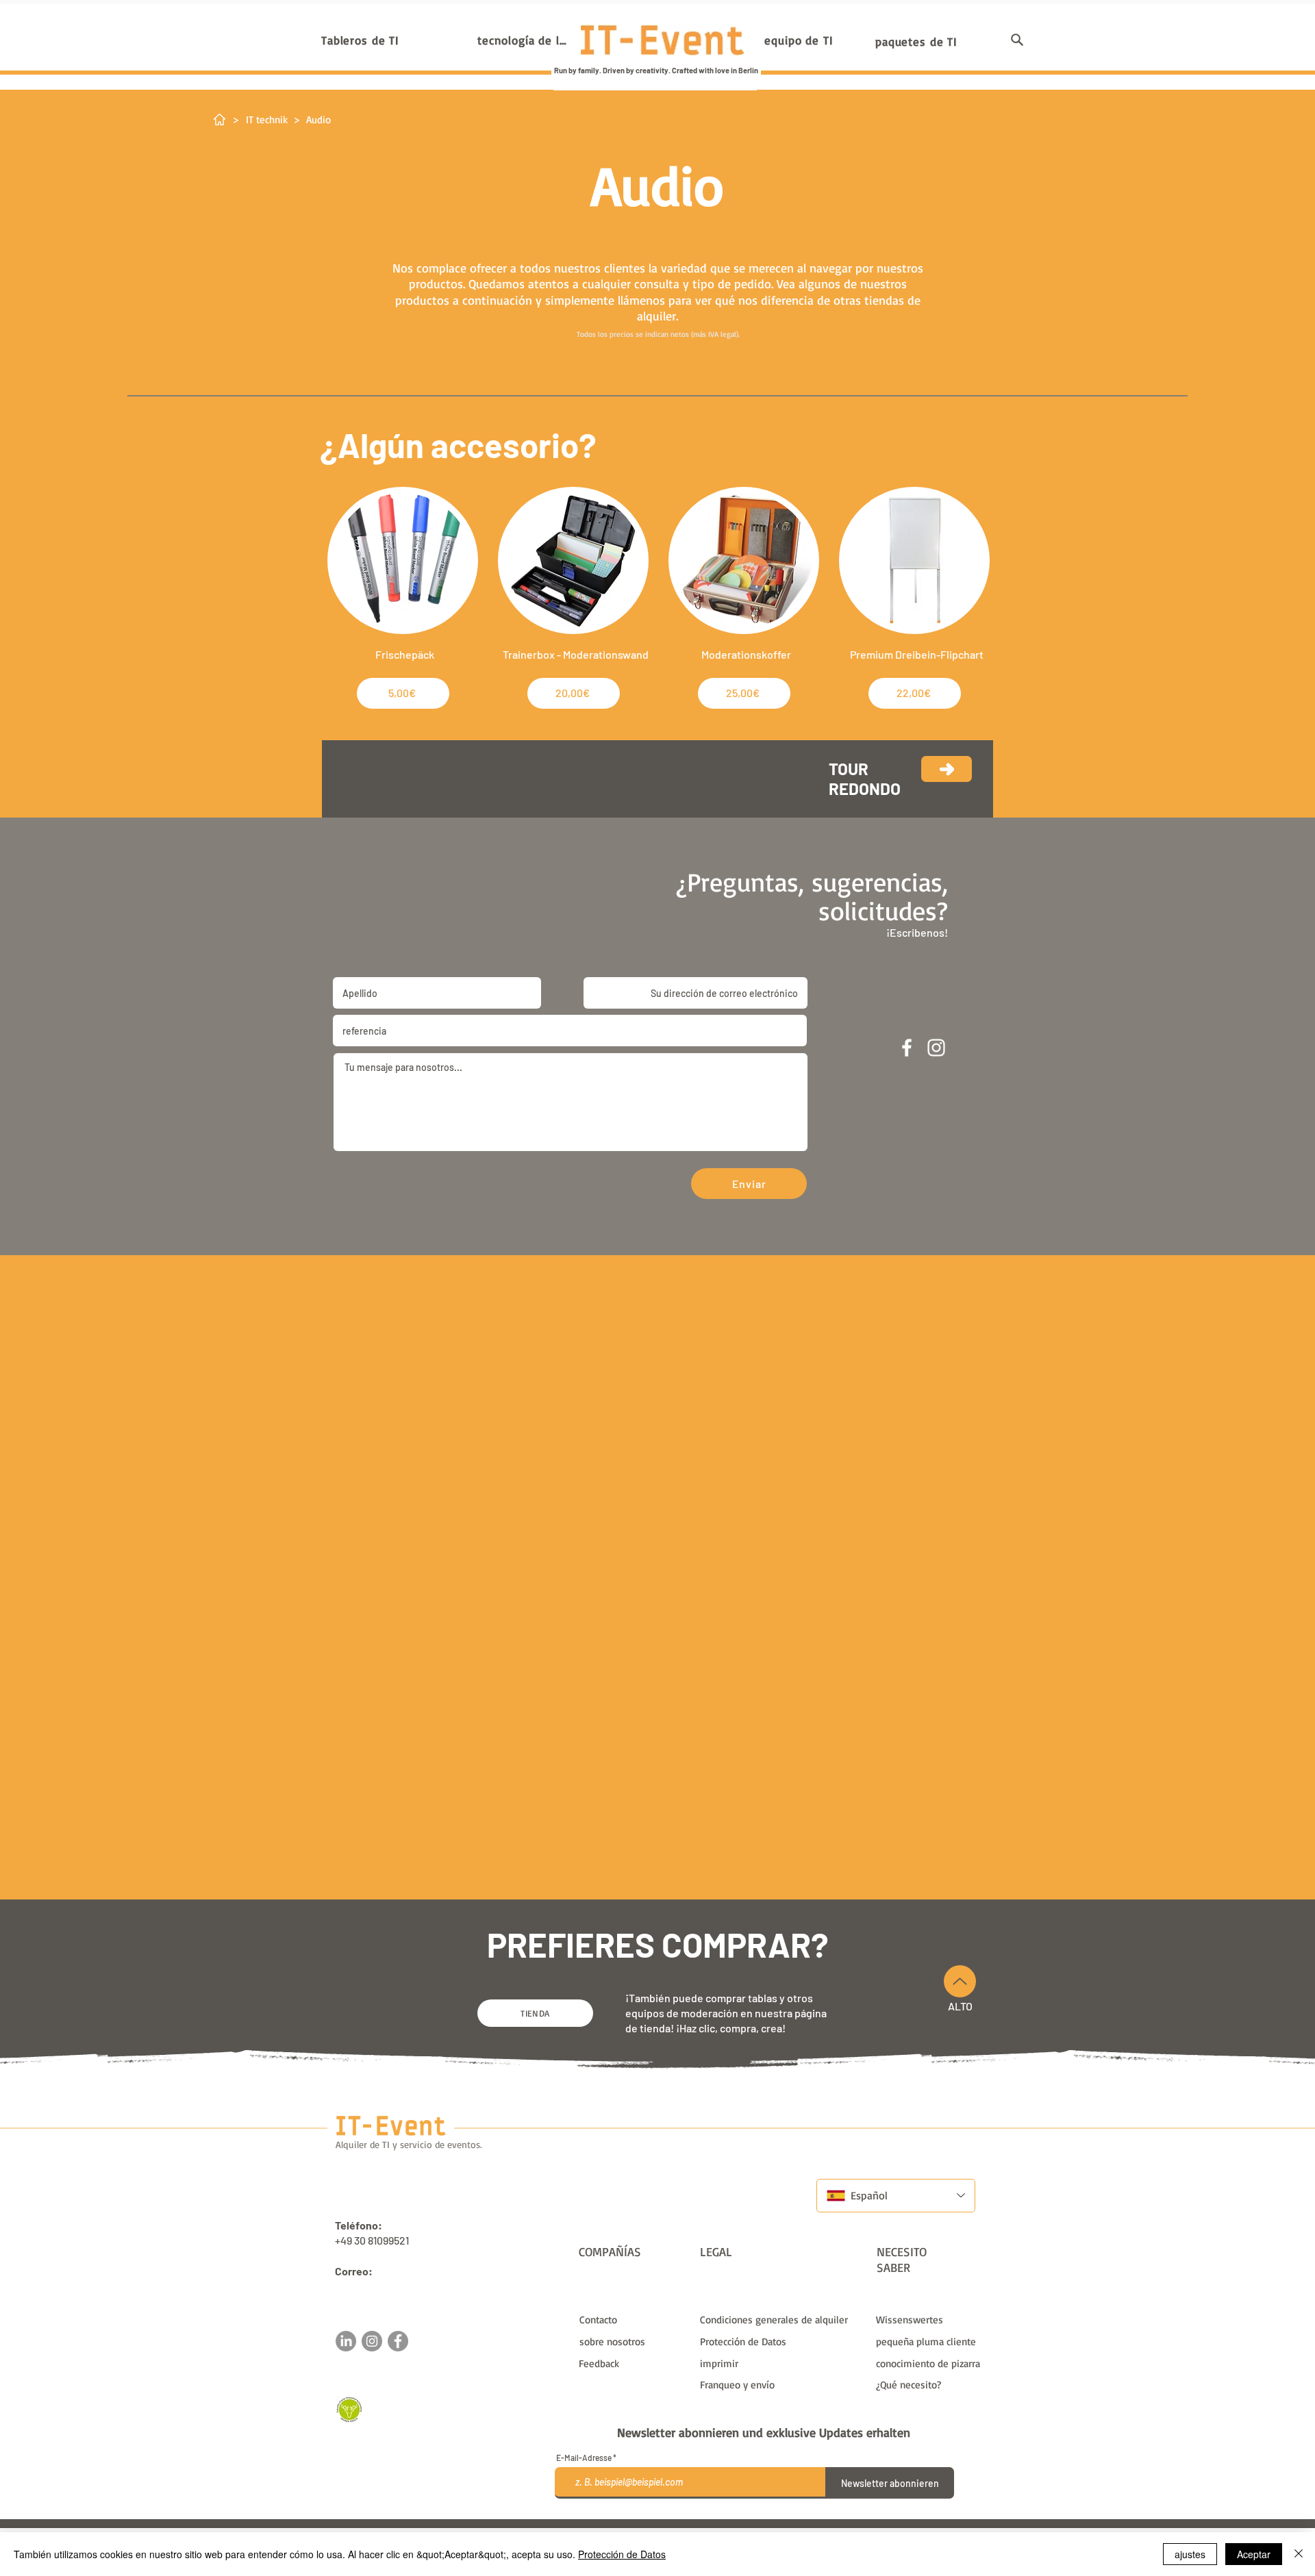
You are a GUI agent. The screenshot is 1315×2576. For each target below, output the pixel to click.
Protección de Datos (622, 2554)
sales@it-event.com (383, 2286)
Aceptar (1254, 2554)
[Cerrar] (1299, 2554)
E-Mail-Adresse (584, 2458)
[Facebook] (398, 2341)
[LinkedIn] (346, 2341)
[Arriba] (960, 1981)
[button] (1017, 40)
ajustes (1190, 2554)
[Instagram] (372, 2341)
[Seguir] (947, 769)
